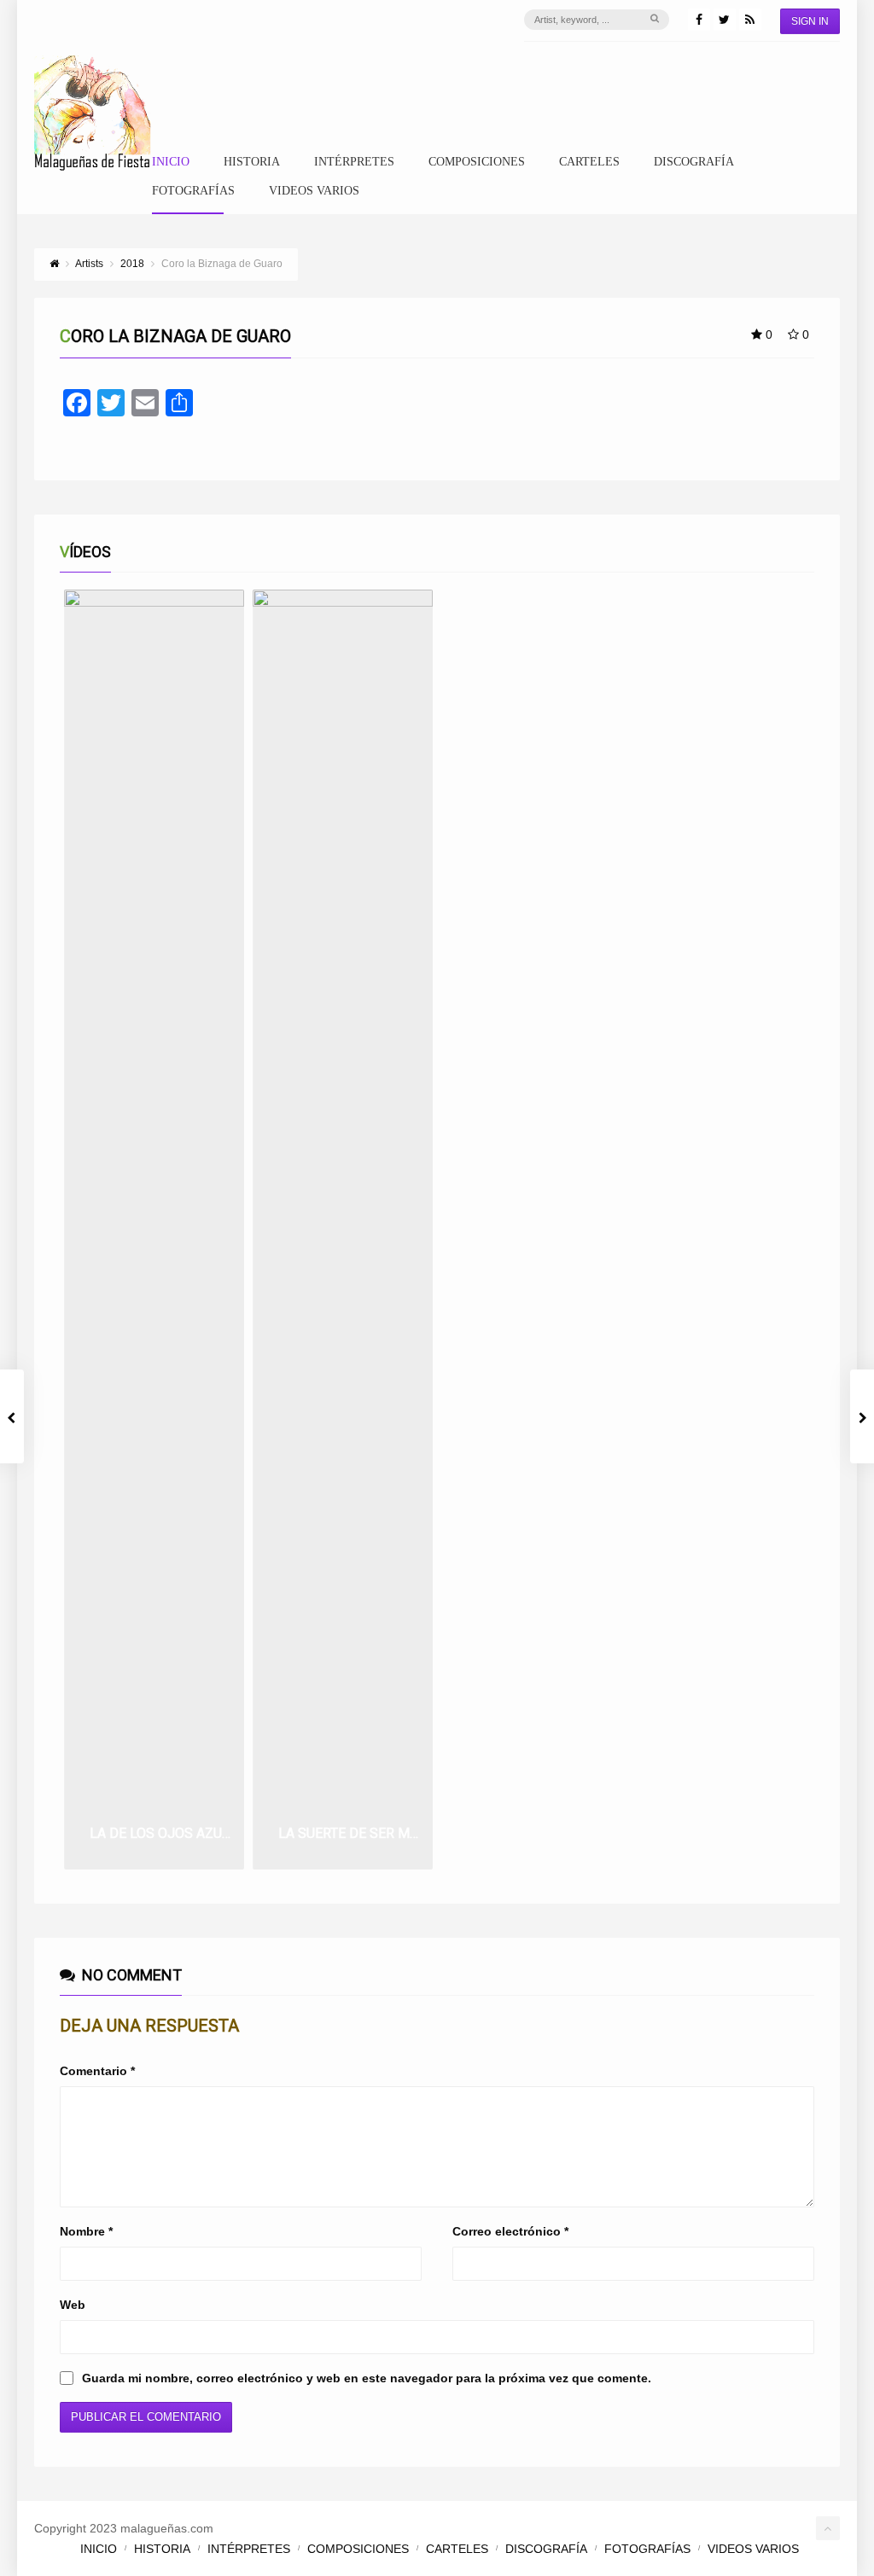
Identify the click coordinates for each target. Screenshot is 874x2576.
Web (73, 2305)
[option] (154, 1230)
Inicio (171, 162)
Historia (252, 162)
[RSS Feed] (750, 20)
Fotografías (193, 191)
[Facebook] (699, 20)
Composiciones (477, 162)
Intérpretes (354, 162)
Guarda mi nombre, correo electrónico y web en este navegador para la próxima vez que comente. (367, 2378)
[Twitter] (725, 20)
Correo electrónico (510, 2231)
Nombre (86, 2231)
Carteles (589, 162)
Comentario (97, 2071)
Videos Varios (314, 191)
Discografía (694, 162)
